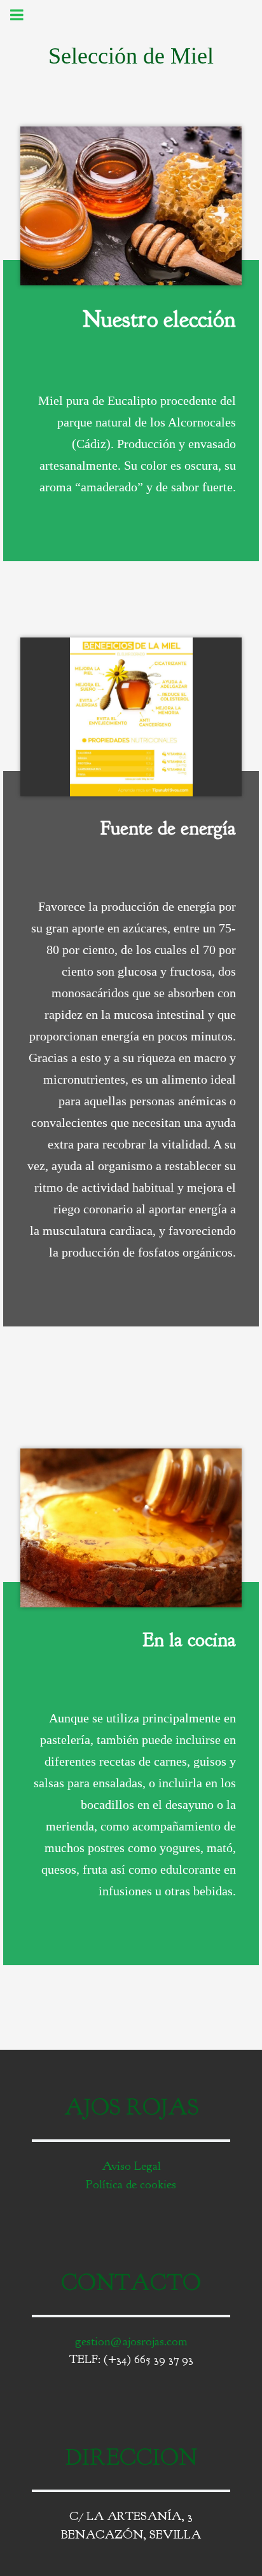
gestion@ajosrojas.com (131, 2341)
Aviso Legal (131, 2166)
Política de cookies (131, 2184)
